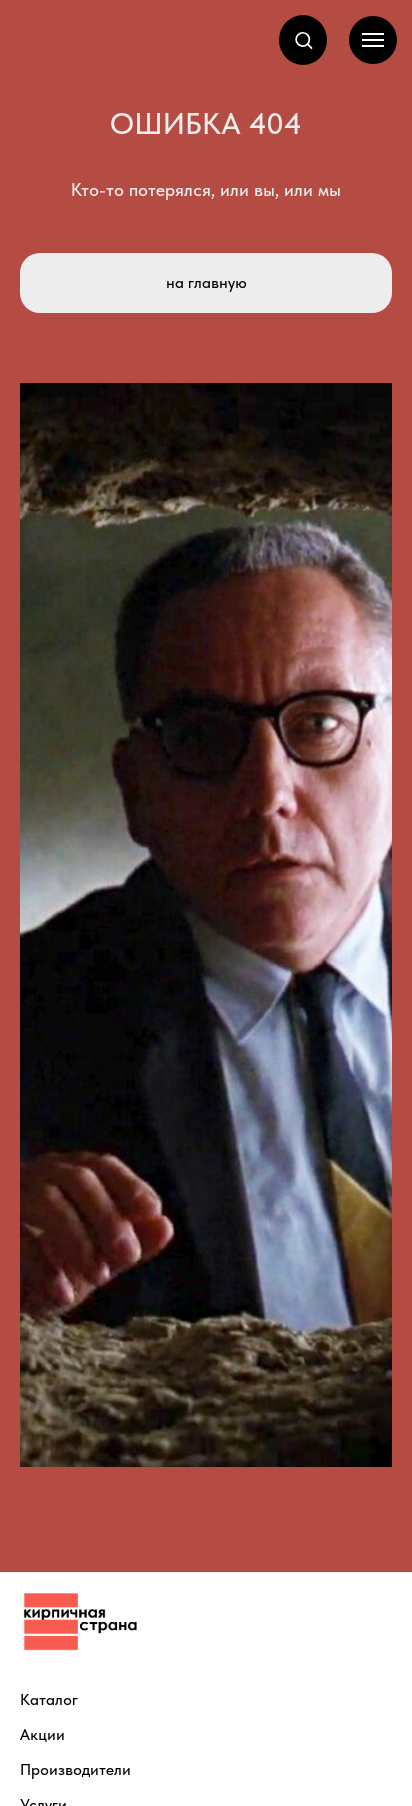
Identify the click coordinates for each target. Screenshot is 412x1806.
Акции (42, 1734)
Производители (75, 1769)
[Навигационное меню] (373, 40)
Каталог (49, 1699)
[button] (303, 39)
